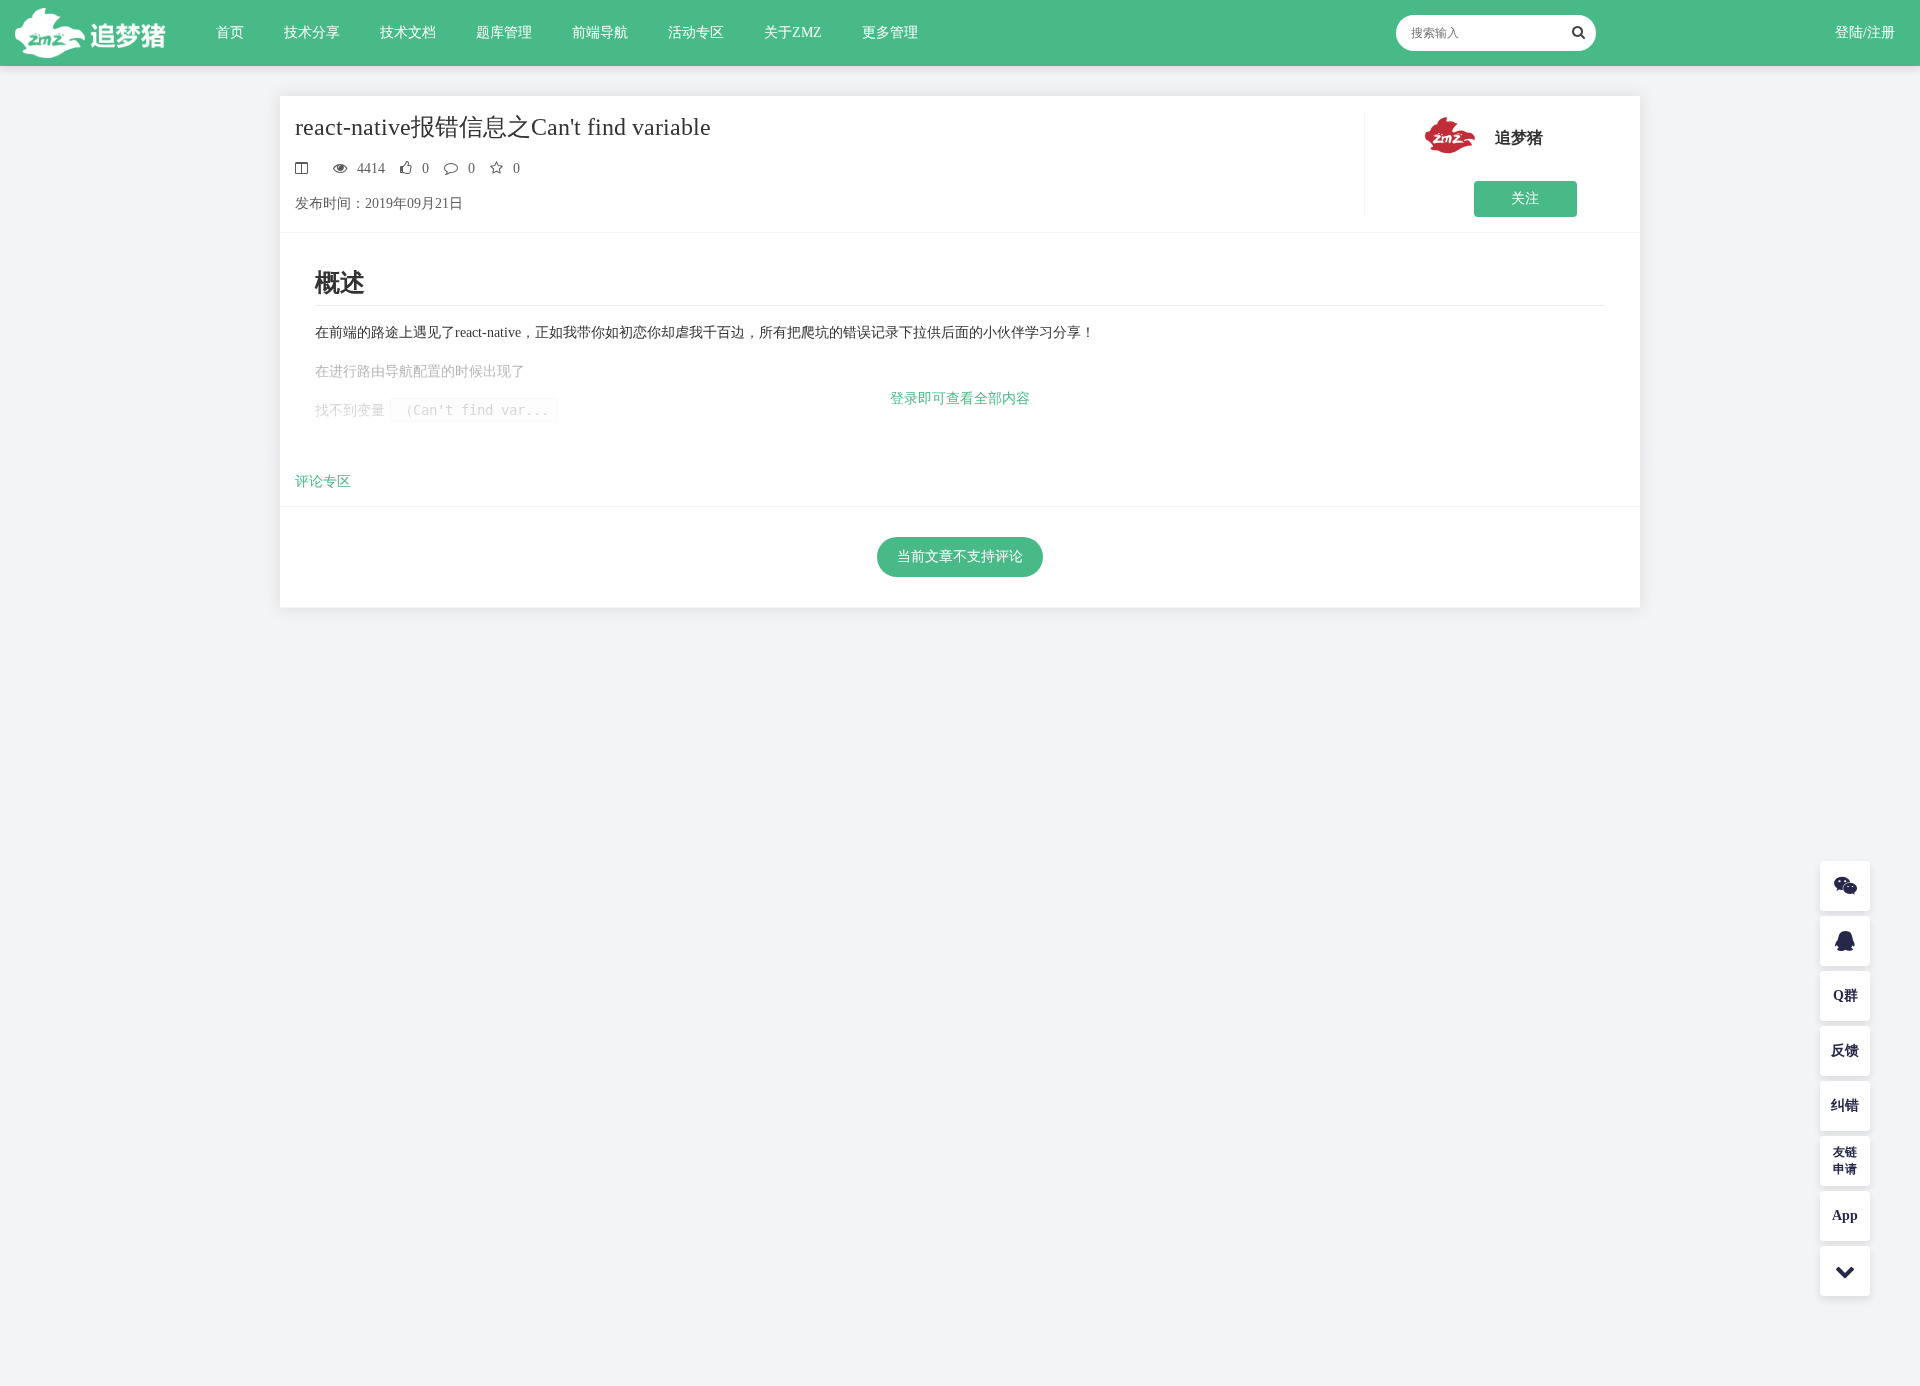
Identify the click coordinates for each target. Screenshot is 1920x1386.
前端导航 (600, 32)
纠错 (1845, 1105)
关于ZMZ (793, 32)
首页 (230, 32)
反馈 (1845, 1050)
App (1845, 1215)
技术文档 (408, 32)
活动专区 (696, 32)
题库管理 (504, 32)
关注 (1525, 198)
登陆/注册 (1865, 32)
